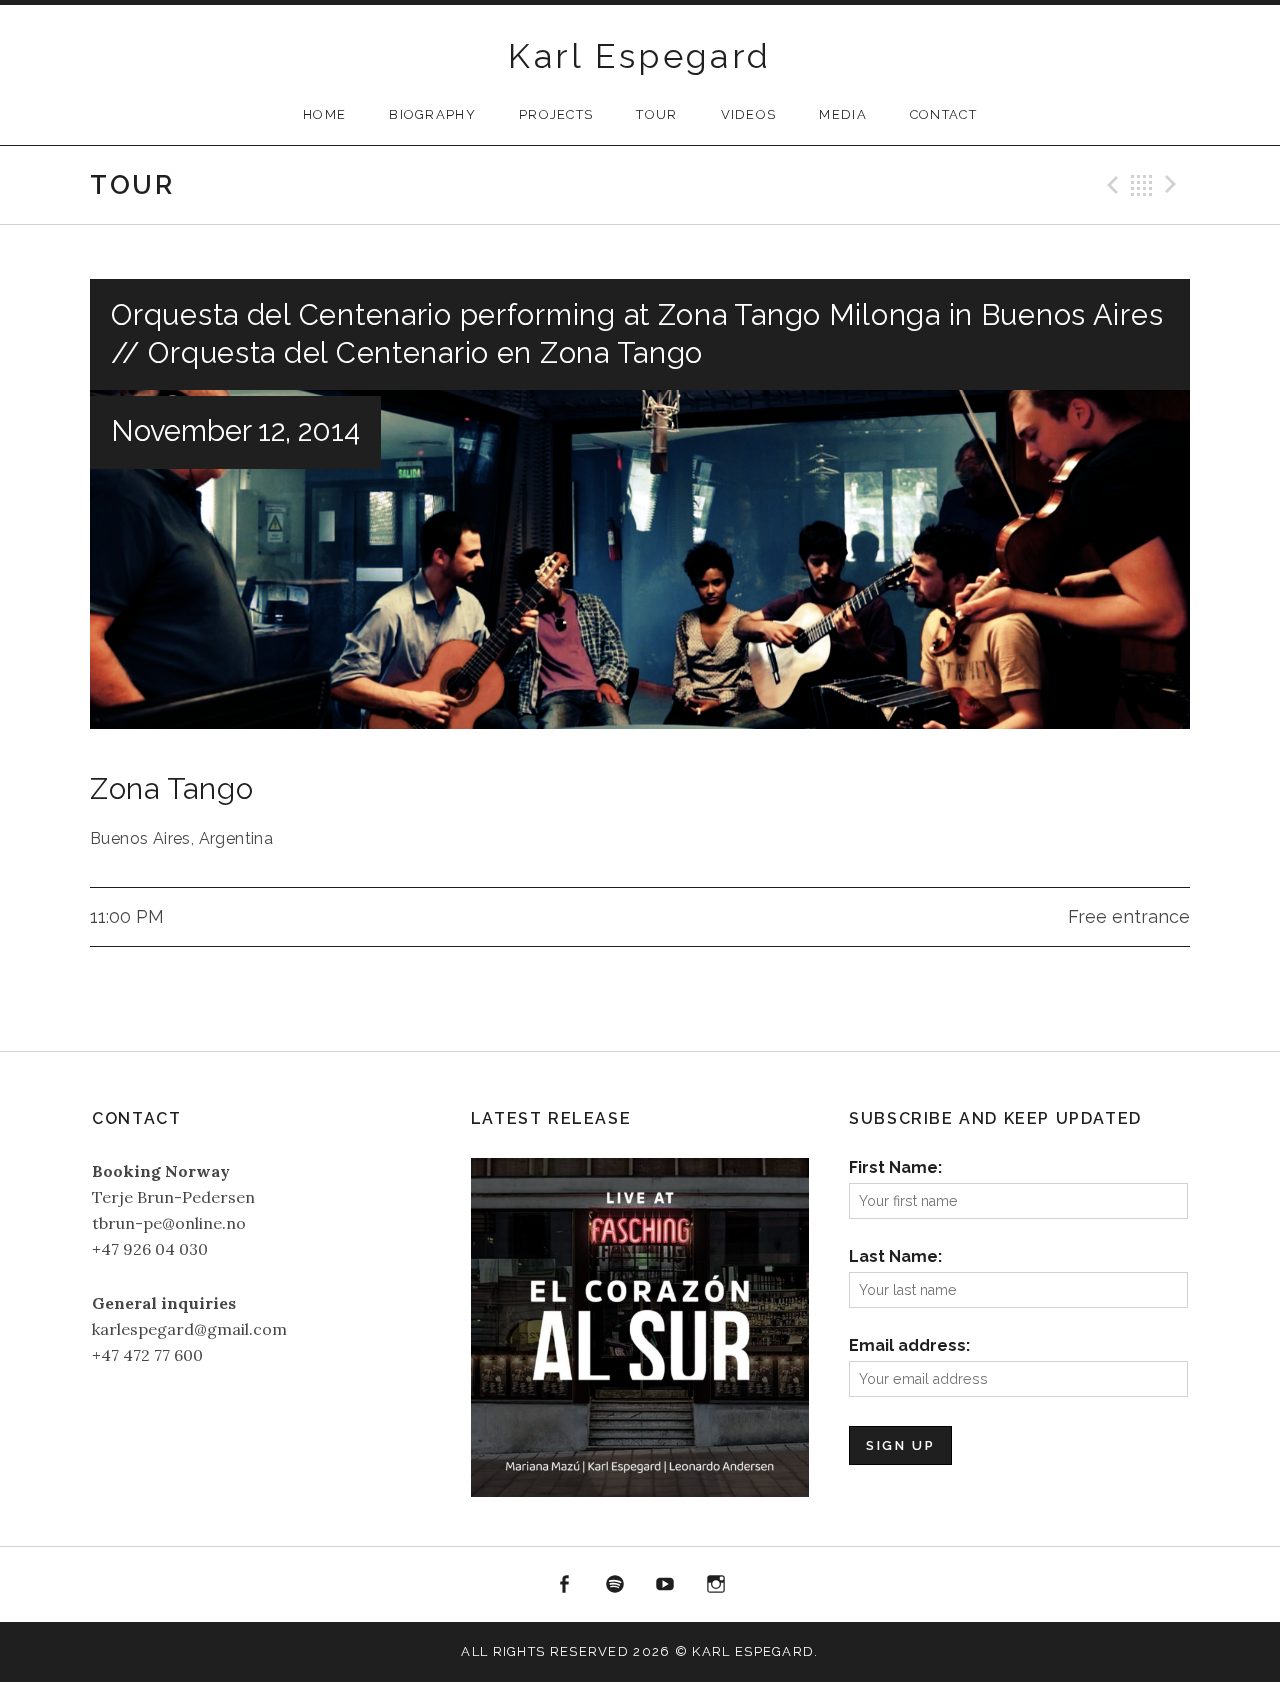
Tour (656, 114)
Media (843, 114)
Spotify (615, 1585)
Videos (749, 114)
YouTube (666, 1585)
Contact (943, 114)
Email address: (909, 1345)
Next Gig (1174, 185)
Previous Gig (1110, 185)
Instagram (716, 1585)
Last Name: (895, 1256)
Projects (556, 114)
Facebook (564, 1585)
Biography (432, 114)
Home (324, 114)
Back (1142, 185)
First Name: (895, 1167)
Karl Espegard (639, 56)
